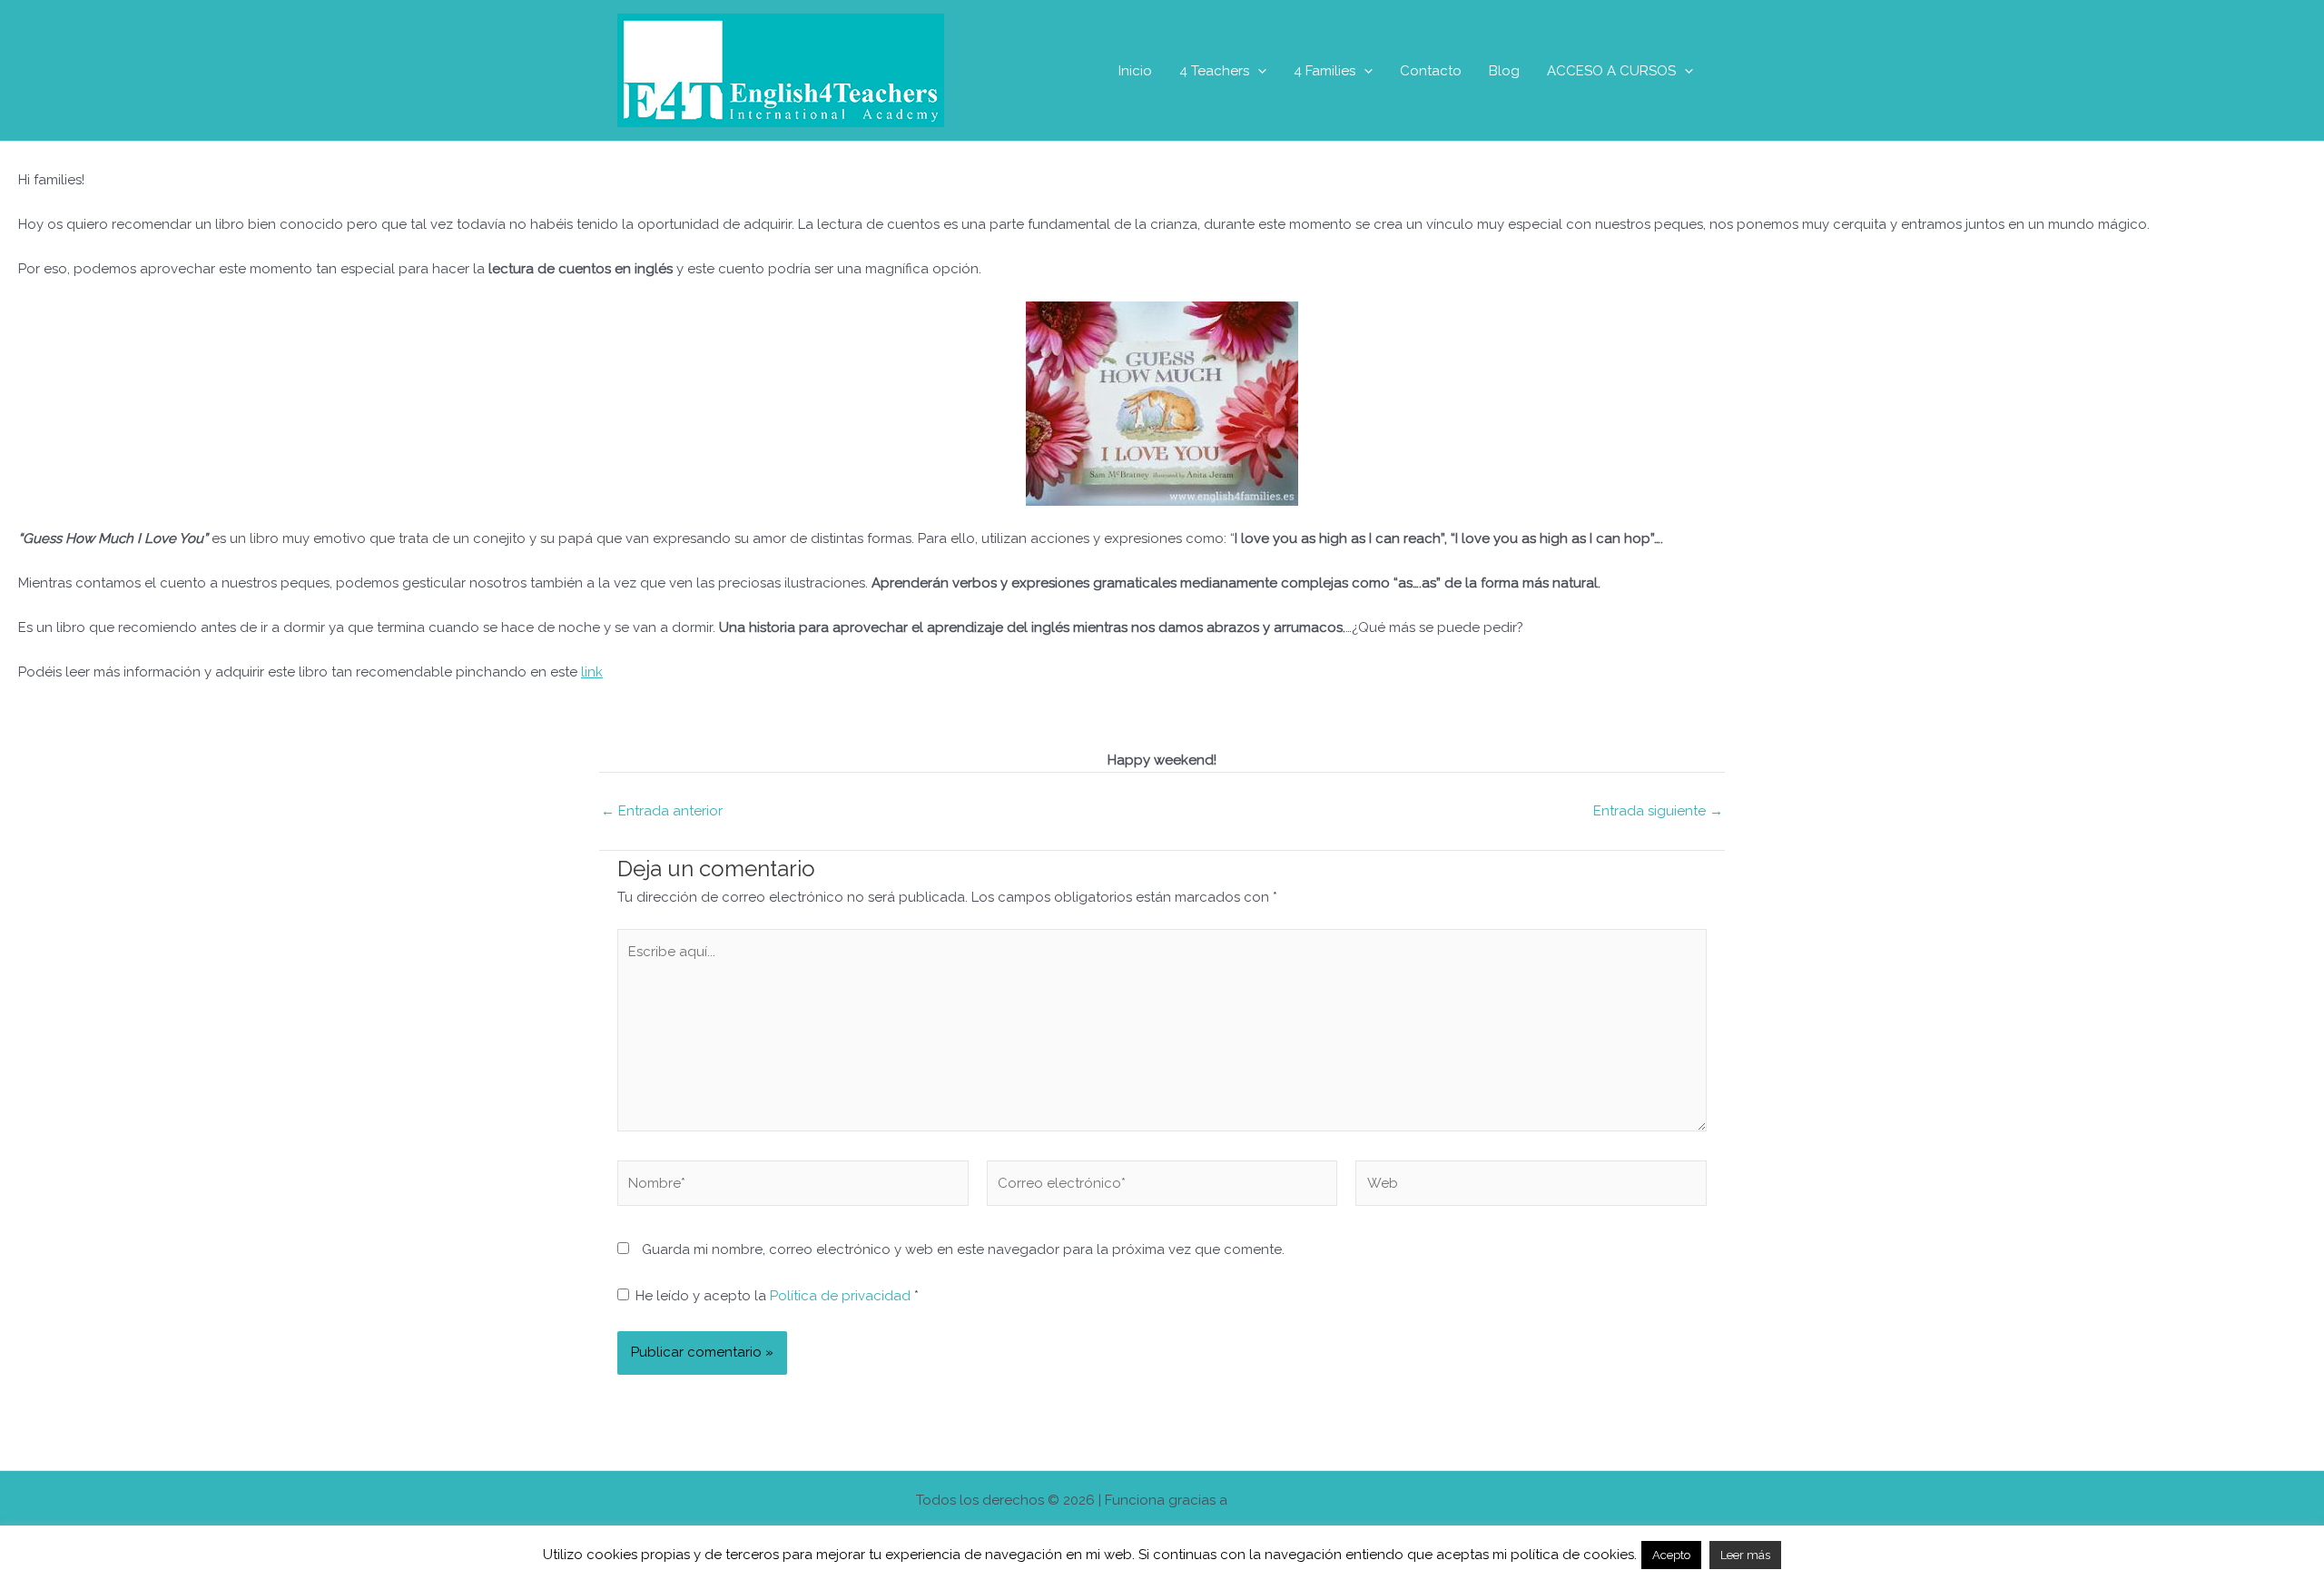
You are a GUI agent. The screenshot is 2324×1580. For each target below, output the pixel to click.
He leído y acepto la (777, 1296)
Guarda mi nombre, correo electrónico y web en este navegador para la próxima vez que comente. (963, 1249)
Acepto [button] (1671, 1555)
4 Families (1324, 71)
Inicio (1135, 71)
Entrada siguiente (1658, 811)
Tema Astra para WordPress (1320, 1500)
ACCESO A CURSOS (1611, 71)
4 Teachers (1214, 71)
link (592, 672)
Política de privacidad (842, 1296)
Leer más (1745, 1555)
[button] (1258, 71)
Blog (1504, 71)
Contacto (1431, 71)
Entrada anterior (662, 811)
